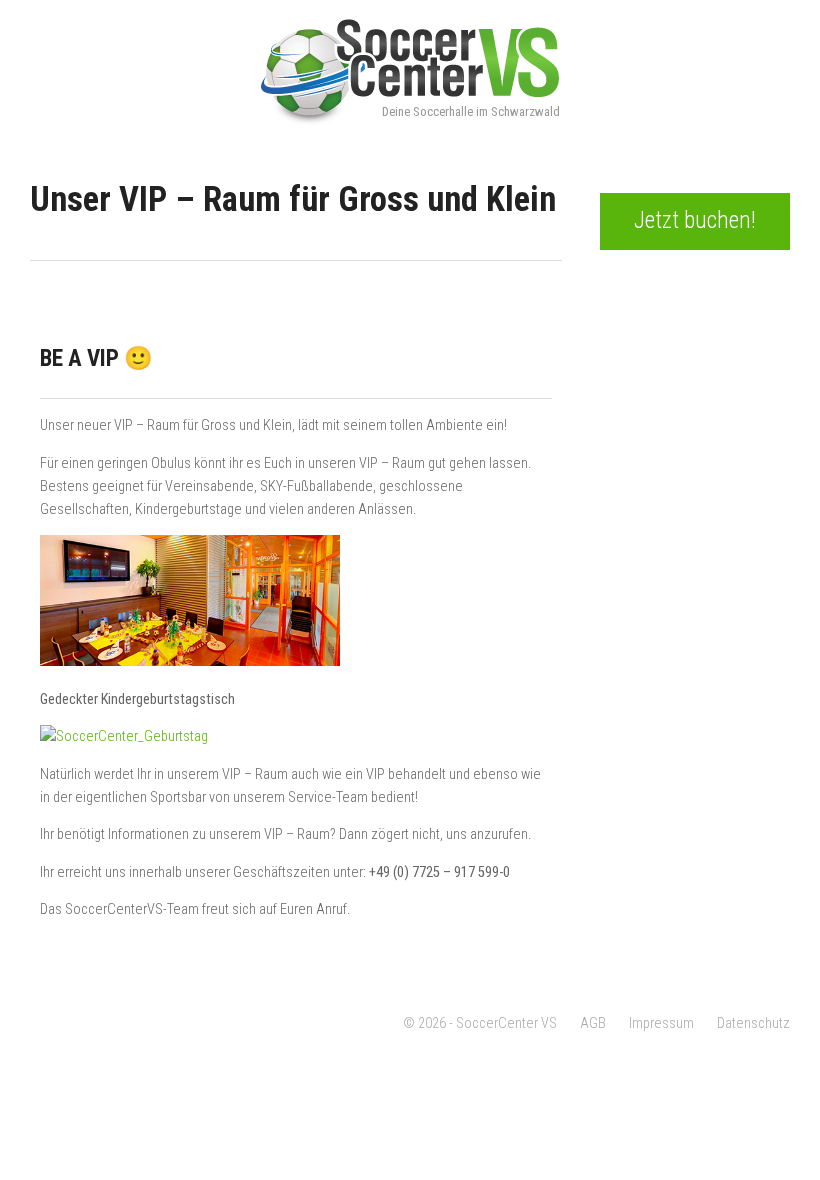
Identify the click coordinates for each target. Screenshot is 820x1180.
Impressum (661, 1023)
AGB (593, 1023)
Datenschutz (753, 1023)
